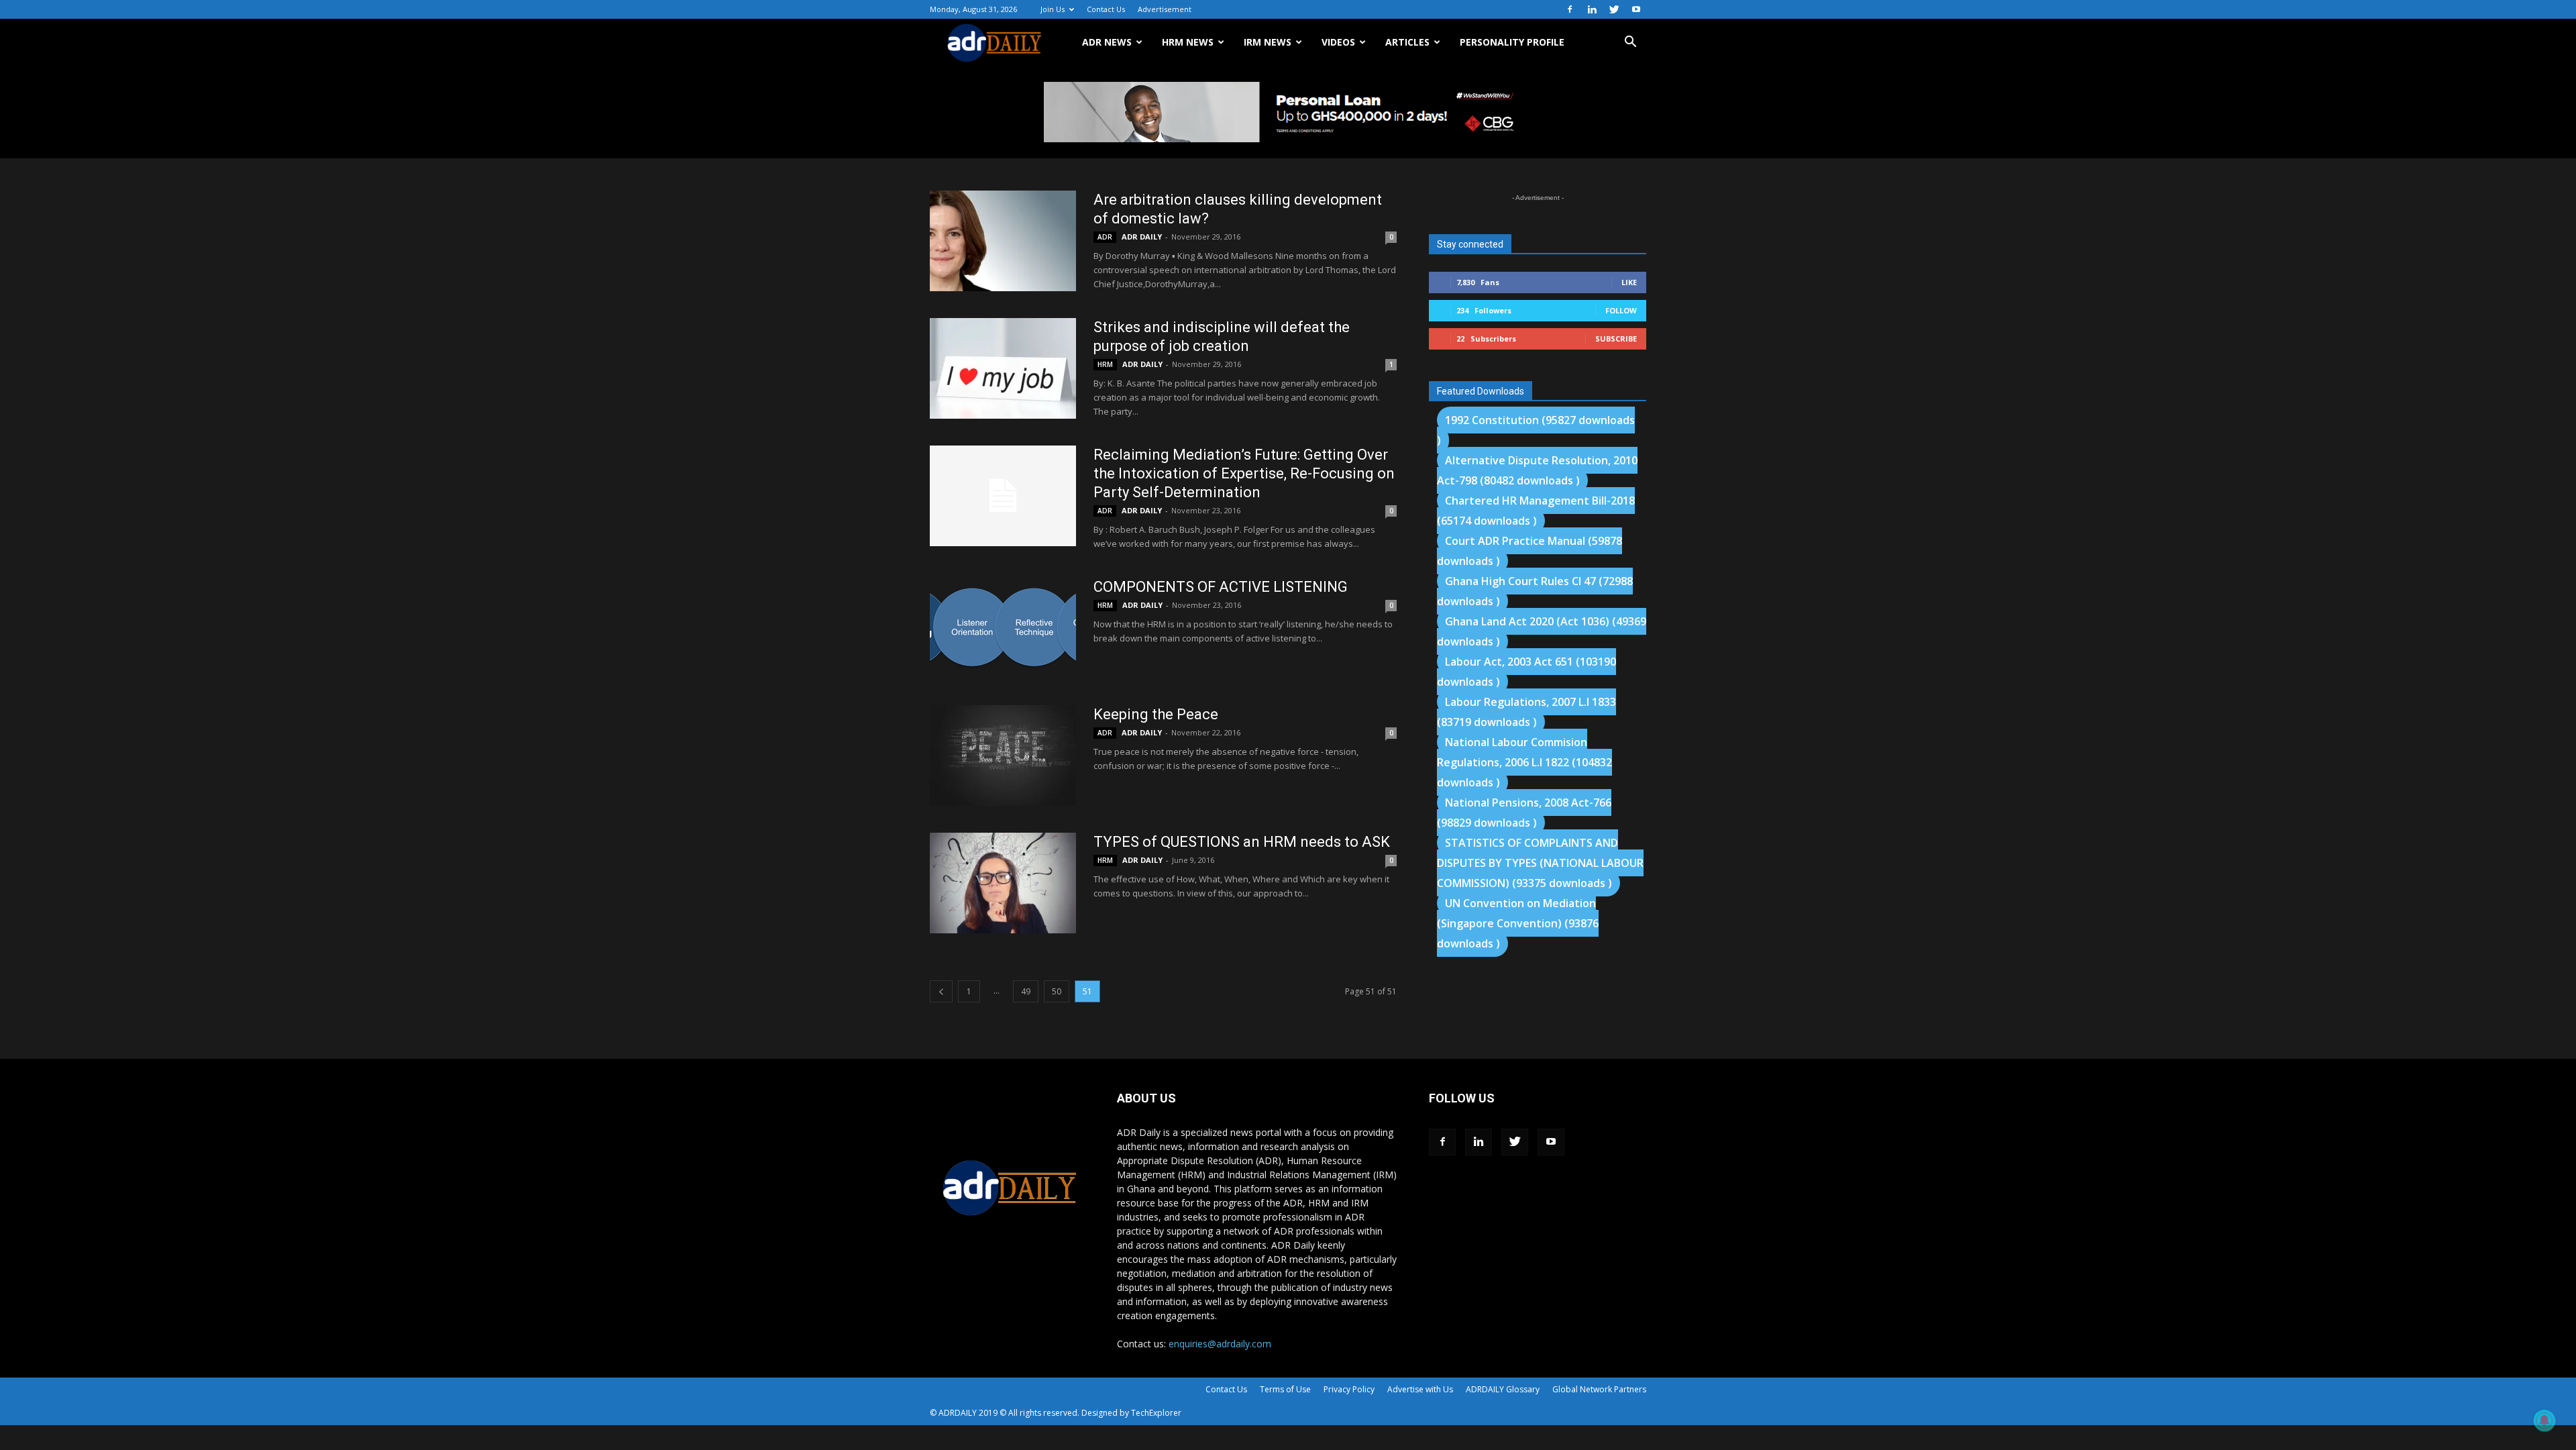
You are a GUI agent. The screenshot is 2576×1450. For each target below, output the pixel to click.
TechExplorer (1156, 1413)
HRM (1105, 364)
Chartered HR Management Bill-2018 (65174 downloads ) (1536, 511)
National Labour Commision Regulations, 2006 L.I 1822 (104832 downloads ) (1524, 762)
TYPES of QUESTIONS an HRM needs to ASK (1242, 842)
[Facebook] (1570, 9)
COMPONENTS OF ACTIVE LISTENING (1221, 587)
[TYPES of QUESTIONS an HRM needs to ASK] (1003, 883)
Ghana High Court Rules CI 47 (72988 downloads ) (1535, 591)
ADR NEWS (1107, 42)
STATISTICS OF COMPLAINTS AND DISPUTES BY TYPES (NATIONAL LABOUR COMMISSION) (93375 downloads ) (1540, 863)
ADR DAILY (1142, 237)
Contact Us (1106, 9)
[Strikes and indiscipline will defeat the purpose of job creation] (1003, 368)
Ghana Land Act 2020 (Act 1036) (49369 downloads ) (1542, 631)
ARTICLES (1407, 42)
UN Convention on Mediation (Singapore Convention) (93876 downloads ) (1518, 923)
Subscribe (1616, 339)
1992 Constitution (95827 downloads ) (1536, 430)
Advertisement (1165, 9)
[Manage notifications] (2544, 1420)
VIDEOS (1338, 42)
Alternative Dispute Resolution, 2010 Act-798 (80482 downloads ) (1537, 470)
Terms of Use (1285, 1389)
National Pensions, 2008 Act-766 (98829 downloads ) (1524, 813)
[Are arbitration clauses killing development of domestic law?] (1003, 241)
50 (1057, 991)
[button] (1630, 43)
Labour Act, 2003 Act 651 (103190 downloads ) (1526, 672)
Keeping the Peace (1156, 714)
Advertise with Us (1420, 1389)
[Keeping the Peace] (1003, 756)
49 (1026, 991)
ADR (1105, 237)
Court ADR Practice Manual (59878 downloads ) (1529, 551)
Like (1629, 282)
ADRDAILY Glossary (1503, 1389)
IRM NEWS (1268, 42)
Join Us (1053, 9)
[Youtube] (1636, 9)
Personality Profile (1512, 42)
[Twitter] (1614, 9)
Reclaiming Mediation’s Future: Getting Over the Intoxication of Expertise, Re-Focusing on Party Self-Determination (1244, 473)
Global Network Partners (1599, 1389)
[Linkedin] (1592, 9)
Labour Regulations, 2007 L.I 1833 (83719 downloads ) (1526, 712)
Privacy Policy (1349, 1389)
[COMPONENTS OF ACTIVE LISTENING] (1003, 627)
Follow (1621, 310)
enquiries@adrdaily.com (1220, 1344)
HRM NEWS (1188, 42)
